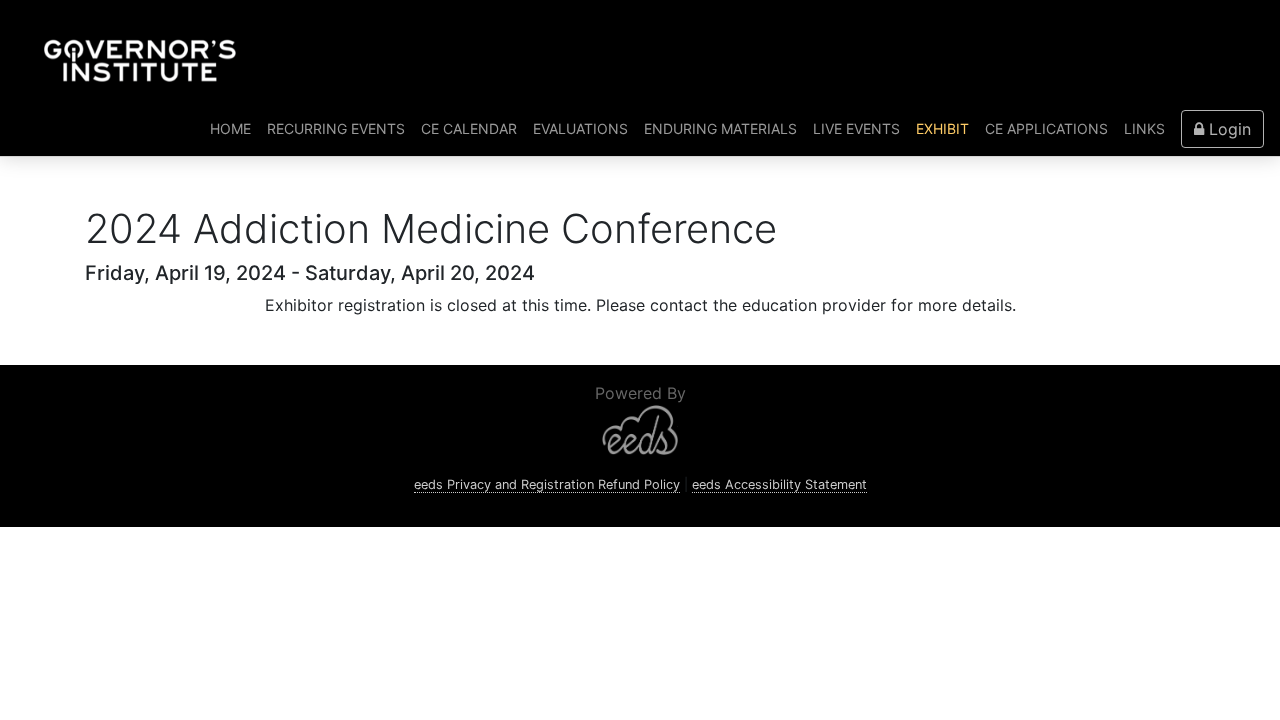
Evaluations (580, 128)
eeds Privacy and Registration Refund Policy (547, 484)
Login (1227, 129)
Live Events (856, 128)
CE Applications (1046, 128)
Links (1144, 128)
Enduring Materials (720, 128)
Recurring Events (336, 128)
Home (234, 128)
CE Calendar (469, 128)
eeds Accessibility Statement (779, 484)
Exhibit (942, 128)
